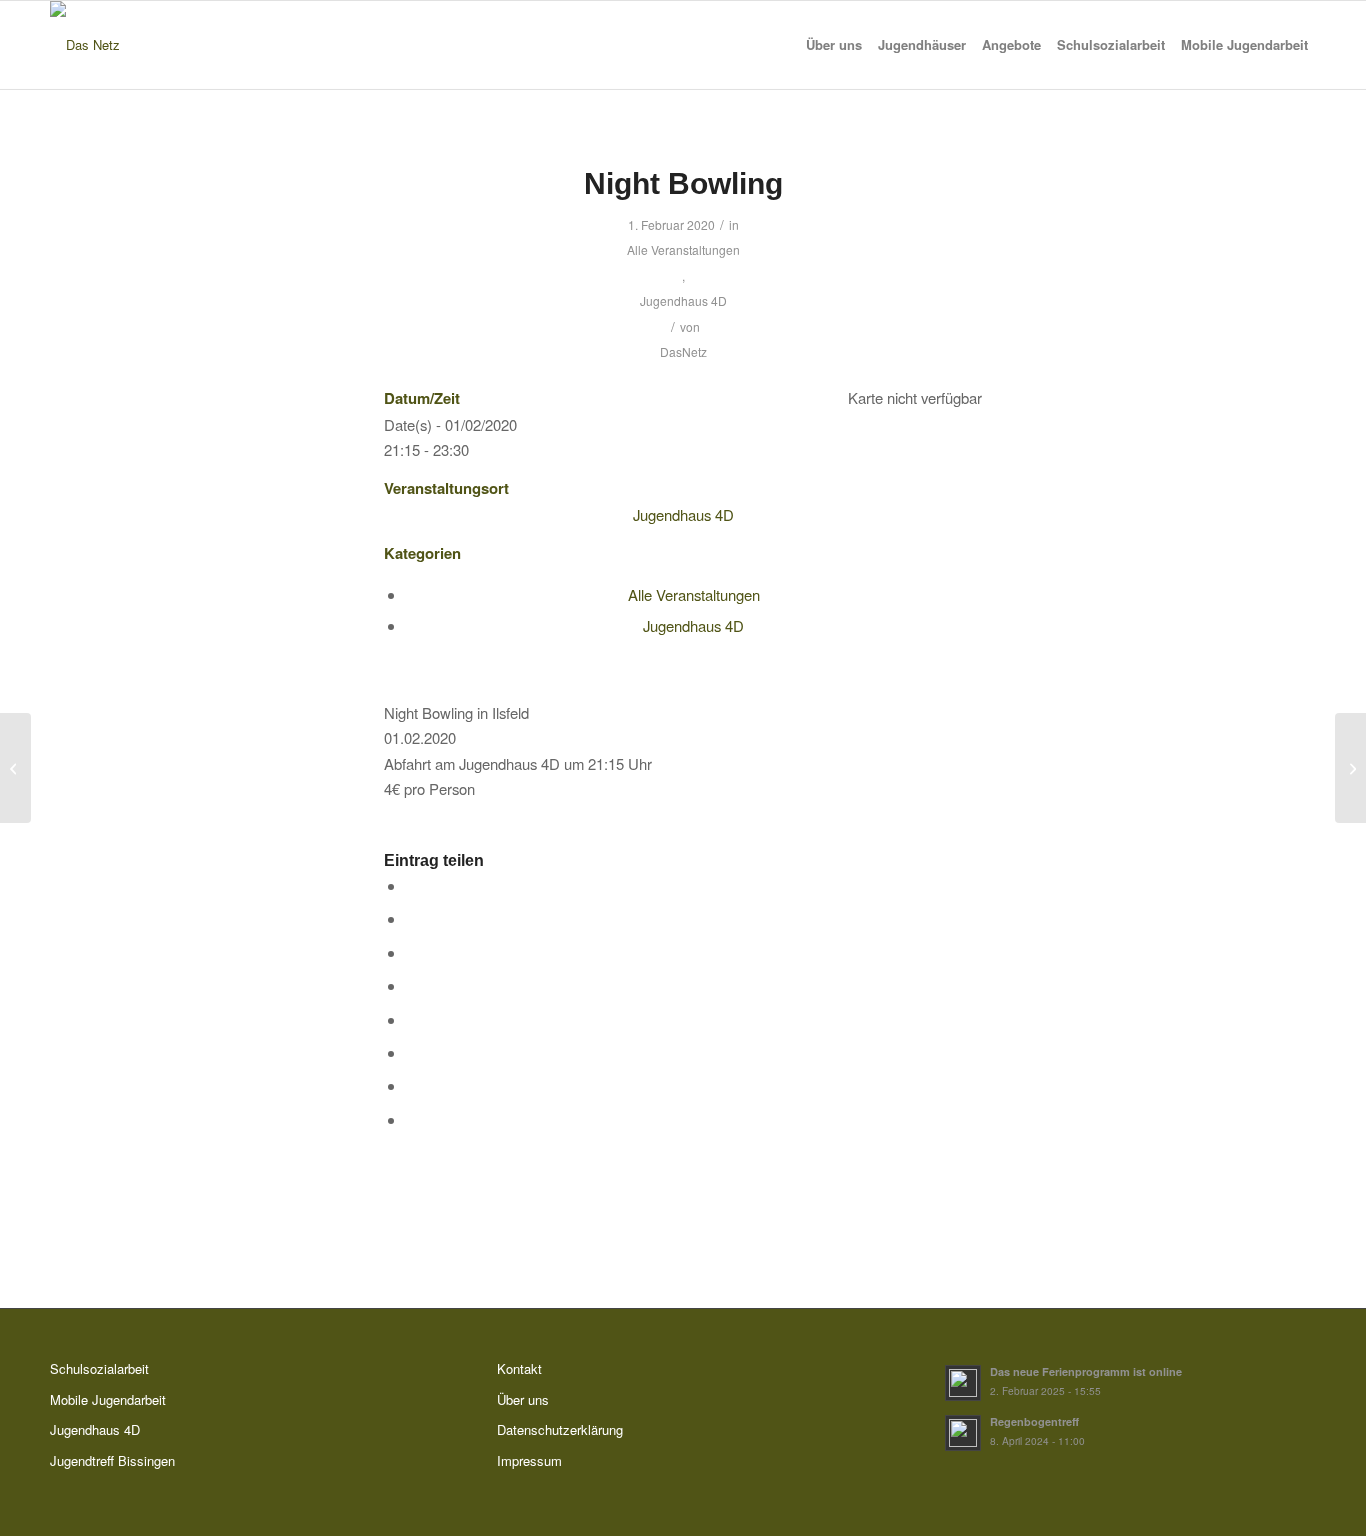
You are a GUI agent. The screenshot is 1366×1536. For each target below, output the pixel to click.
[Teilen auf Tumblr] (694, 1021)
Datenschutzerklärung (560, 1429)
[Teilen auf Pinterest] (694, 954)
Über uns (523, 1399)
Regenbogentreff (1034, 1421)
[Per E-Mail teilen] (694, 1121)
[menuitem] (834, 45)
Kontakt (519, 1368)
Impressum (529, 1460)
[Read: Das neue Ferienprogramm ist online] (963, 1383)
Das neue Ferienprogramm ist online (1086, 1371)
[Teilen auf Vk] (694, 1054)
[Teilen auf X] (694, 920)
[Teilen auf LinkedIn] (694, 987)
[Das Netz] (85, 45)
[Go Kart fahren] (15, 768)
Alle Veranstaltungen (683, 249)
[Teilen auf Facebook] (694, 887)
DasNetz (683, 351)
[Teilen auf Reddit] (694, 1087)
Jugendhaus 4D (683, 300)
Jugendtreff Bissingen (112, 1460)
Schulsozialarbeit (99, 1368)
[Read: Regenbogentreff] (963, 1433)
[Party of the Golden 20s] (1350, 768)
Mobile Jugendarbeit (108, 1399)
